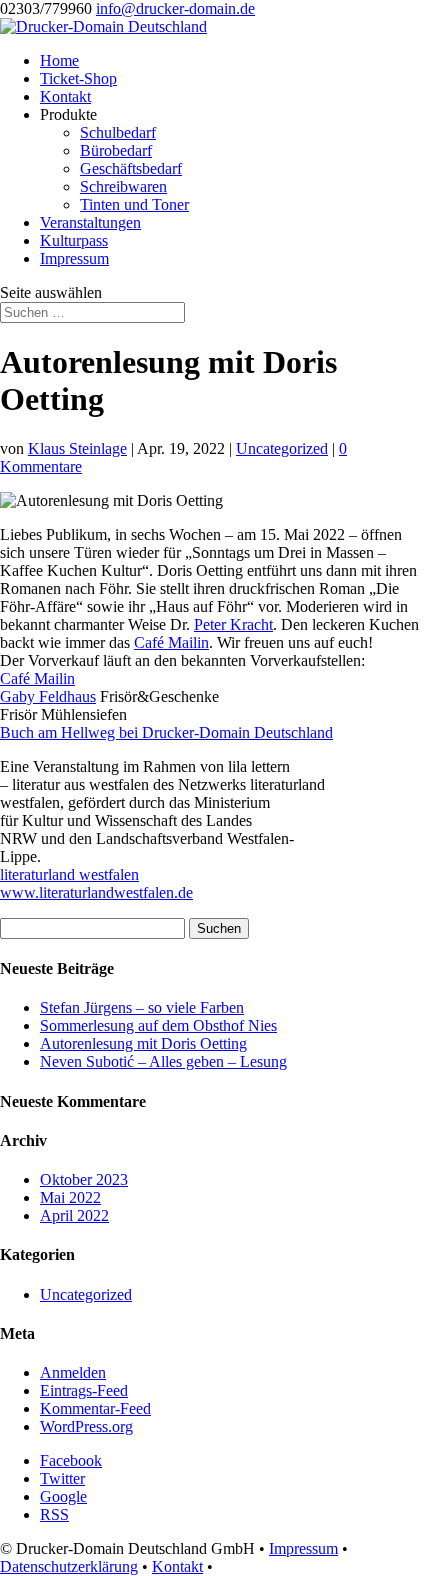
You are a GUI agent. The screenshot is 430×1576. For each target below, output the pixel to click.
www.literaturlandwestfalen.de (96, 892)
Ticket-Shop (78, 78)
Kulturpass (74, 240)
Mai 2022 (70, 1197)
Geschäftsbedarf (131, 168)
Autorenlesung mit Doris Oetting (143, 1043)
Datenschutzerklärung (69, 1566)
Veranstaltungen (90, 222)
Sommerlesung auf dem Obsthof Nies (158, 1025)
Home (59, 60)
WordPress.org (86, 1426)
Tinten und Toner (134, 204)
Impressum (74, 258)
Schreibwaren (123, 186)
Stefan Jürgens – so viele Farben (142, 1007)
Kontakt (65, 96)
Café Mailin (171, 642)
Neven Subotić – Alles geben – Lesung (163, 1061)
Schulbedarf (118, 132)
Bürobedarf (116, 150)
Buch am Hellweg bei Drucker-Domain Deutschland (166, 732)
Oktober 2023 (84, 1179)
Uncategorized (282, 448)
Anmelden (73, 1372)
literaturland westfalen (69, 874)
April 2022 (74, 1215)
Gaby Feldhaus (48, 696)
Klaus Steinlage (77, 448)
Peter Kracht (233, 624)
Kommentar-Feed (95, 1408)
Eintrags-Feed (84, 1390)
